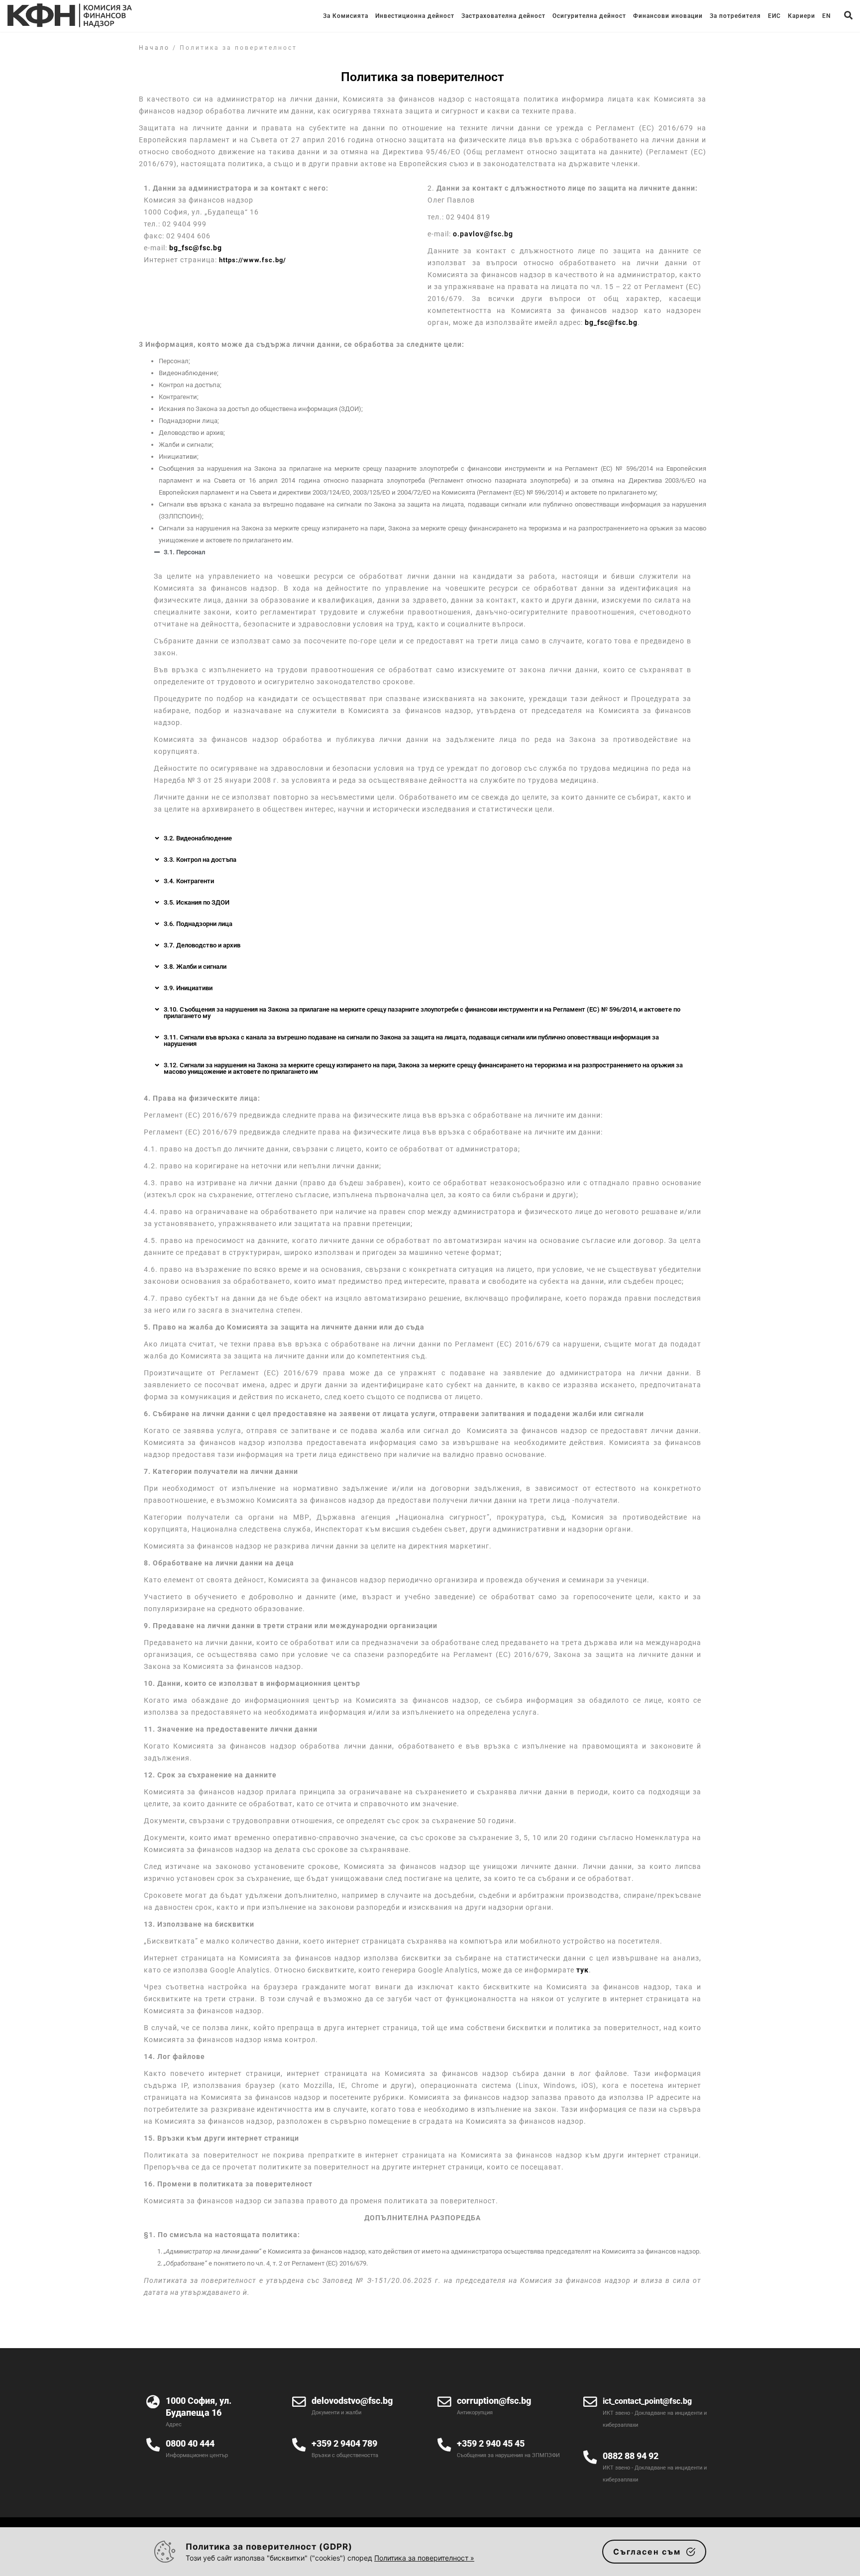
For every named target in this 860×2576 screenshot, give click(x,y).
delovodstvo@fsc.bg (352, 2401)
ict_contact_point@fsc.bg (647, 2401)
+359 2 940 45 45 (491, 2443)
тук (583, 1970)
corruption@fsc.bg (494, 2401)
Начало (154, 48)
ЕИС (774, 16)
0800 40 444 (190, 2443)
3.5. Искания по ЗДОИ (197, 902)
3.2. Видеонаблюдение (198, 838)
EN (826, 16)
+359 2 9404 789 (344, 2443)
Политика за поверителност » (424, 2558)
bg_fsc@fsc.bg (196, 248)
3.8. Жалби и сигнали (195, 967)
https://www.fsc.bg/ (253, 260)
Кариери (802, 16)
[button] (423, 552)
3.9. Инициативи (188, 988)
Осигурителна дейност (589, 16)
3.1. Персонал (184, 552)
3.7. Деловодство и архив (202, 945)
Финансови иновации (668, 16)
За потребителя (735, 16)
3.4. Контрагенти (189, 881)
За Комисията (346, 16)
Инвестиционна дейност (415, 16)
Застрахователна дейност (503, 16)
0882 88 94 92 (631, 2456)
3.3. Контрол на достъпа (200, 860)
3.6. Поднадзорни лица (198, 924)
